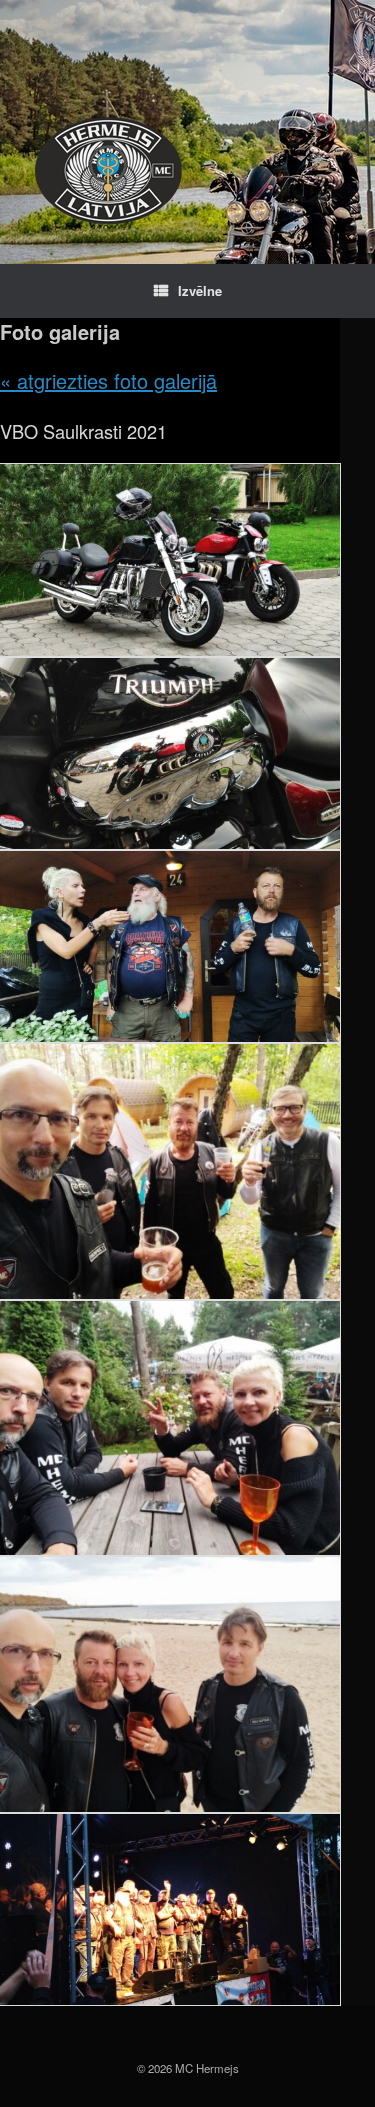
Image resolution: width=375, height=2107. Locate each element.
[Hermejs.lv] (108, 170)
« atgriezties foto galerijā (108, 380)
